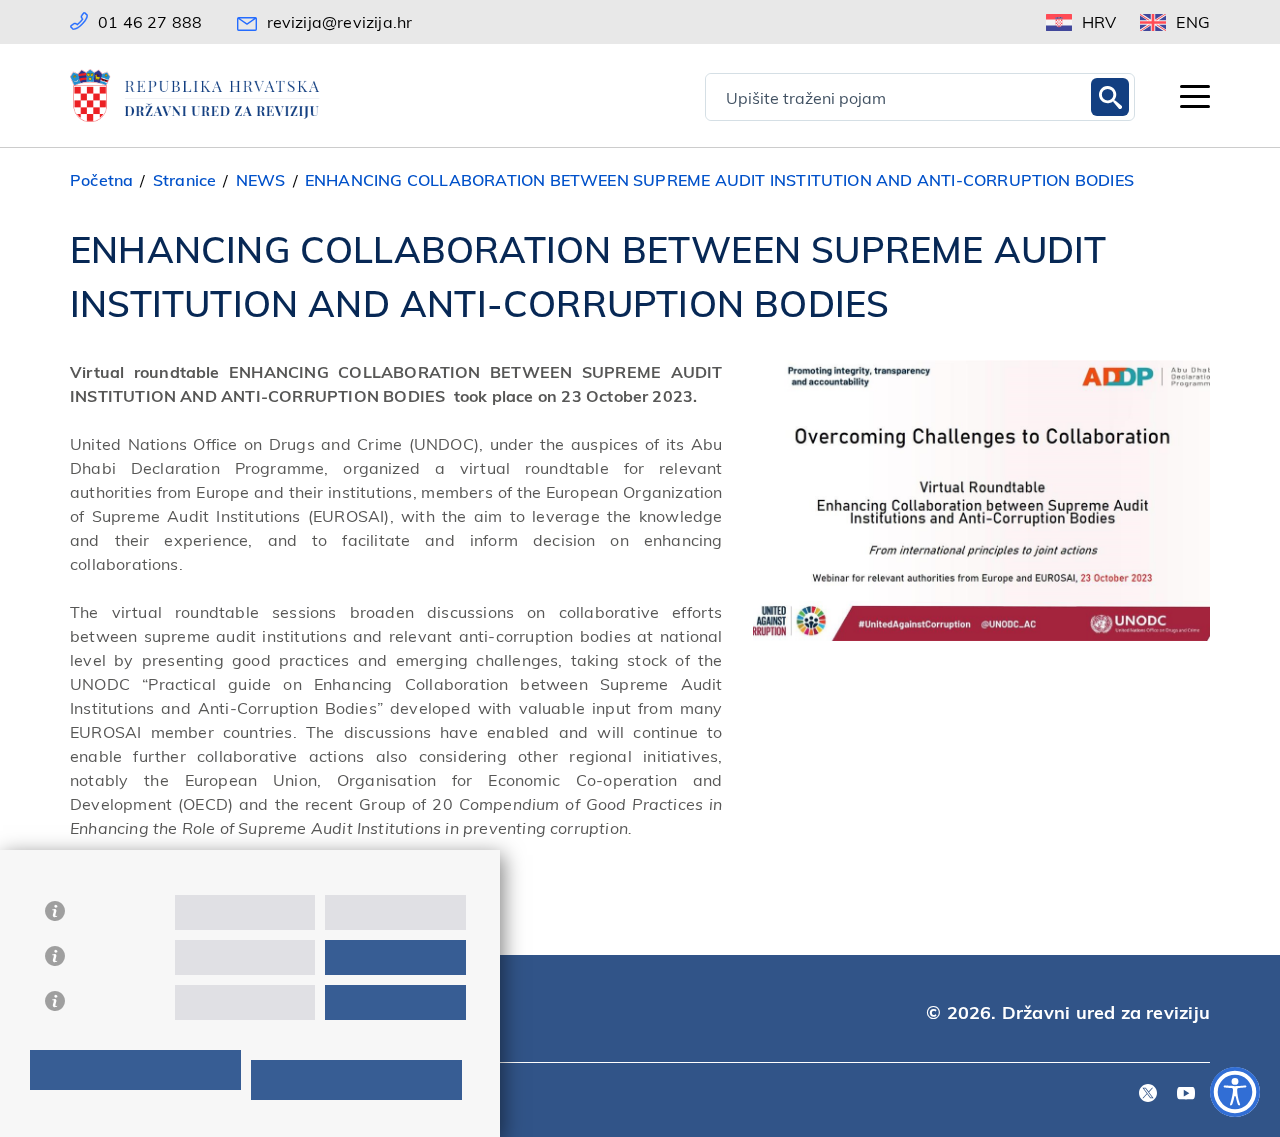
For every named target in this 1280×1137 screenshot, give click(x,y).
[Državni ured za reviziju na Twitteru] (1148, 1094)
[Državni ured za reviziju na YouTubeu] (1186, 1094)
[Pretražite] (1110, 97)
